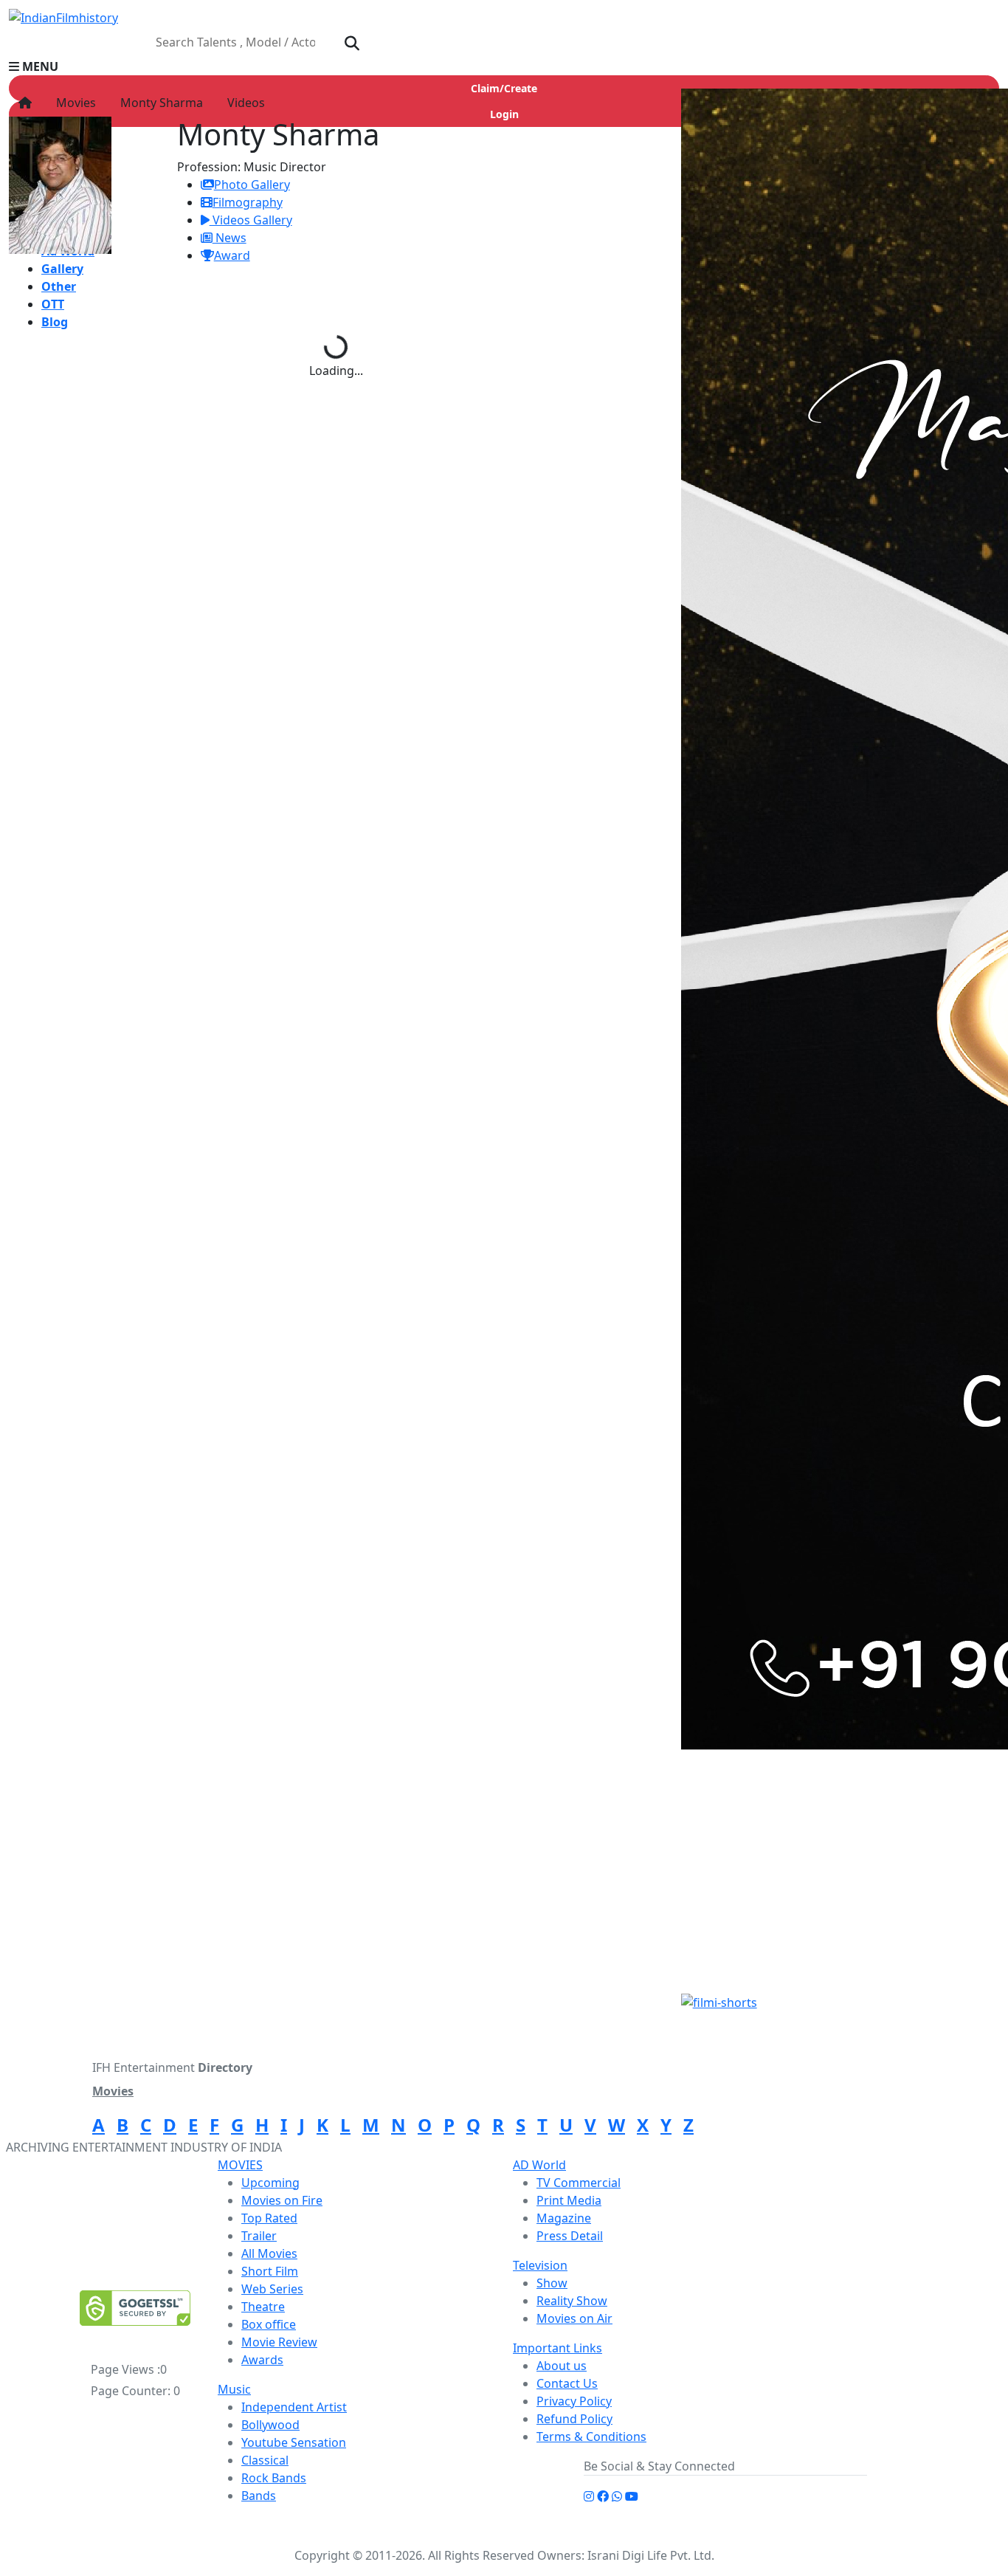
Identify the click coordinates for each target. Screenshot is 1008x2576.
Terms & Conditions (591, 2436)
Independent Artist (294, 2407)
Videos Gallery (251, 220)
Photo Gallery (252, 185)
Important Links (557, 2348)
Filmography (248, 202)
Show (552, 2283)
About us (562, 2366)
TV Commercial (579, 2183)
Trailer (259, 2236)
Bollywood (270, 2425)
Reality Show (572, 2301)
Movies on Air (574, 2318)
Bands (259, 2496)
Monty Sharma (159, 103)
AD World (539, 2165)
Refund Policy (574, 2419)
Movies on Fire (282, 2200)
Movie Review (279, 2342)
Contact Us (567, 2383)
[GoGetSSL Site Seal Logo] (135, 2308)
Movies (73, 103)
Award (232, 255)
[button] (504, 66)
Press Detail (570, 2236)
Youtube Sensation (294, 2442)
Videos (243, 103)
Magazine (564, 2218)
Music (234, 2389)
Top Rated (269, 2218)
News (229, 238)
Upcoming (270, 2183)
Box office (269, 2324)
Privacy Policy (574, 2401)
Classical (265, 2460)
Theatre (263, 2307)
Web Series (272, 2289)
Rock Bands (274, 2478)
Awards (262, 2360)
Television (540, 2265)
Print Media (569, 2200)
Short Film (270, 2271)
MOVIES (240, 2165)
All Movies (269, 2253)
